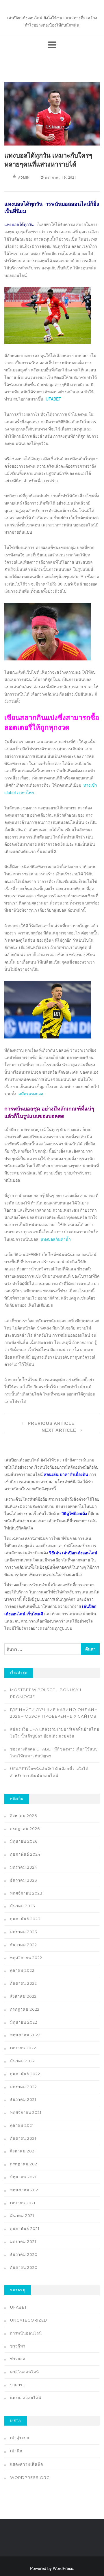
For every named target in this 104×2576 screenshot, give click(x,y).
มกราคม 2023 (24, 1932)
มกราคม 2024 (24, 1867)
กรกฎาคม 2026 (25, 1829)
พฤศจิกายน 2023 (26, 1893)
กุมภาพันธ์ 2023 (25, 1919)
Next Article (60, 1430)
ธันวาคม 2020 (24, 2254)
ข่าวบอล (18, 2359)
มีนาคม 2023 (23, 1906)
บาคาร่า (17, 2385)
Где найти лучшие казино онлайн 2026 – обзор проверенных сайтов (54, 1713)
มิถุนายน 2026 (24, 1841)
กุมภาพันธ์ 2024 (25, 1854)
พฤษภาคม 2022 (25, 2035)
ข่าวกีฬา (18, 2346)
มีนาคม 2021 (22, 2216)
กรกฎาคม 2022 (25, 2009)
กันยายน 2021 (23, 2138)
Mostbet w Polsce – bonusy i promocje (46, 1693)
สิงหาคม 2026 (24, 1816)
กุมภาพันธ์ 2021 (25, 2228)
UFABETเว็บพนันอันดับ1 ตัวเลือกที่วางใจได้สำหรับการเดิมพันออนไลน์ (49, 1772)
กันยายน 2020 (24, 2267)
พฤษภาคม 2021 (25, 2190)
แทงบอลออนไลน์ (26, 2398)
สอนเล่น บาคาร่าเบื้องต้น (66, 1474)
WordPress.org (30, 2477)
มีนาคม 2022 (23, 2061)
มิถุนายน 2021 (23, 2177)
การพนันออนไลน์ (26, 2333)
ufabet (18, 2307)
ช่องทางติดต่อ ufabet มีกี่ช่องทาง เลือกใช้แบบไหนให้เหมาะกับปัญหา (54, 1752)
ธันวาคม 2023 (24, 1880)
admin (24, 177)
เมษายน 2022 (23, 2048)
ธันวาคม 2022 (24, 1945)
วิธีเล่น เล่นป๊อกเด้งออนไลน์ (73, 1553)
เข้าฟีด (16, 2451)
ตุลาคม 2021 (22, 2125)
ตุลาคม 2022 (22, 1970)
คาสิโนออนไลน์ (25, 2372)
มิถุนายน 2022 (24, 2022)
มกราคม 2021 (23, 2241)
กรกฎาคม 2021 (24, 2164)
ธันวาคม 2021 (23, 2099)
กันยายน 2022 (24, 1983)
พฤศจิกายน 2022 (26, 1958)
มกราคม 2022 (24, 2087)
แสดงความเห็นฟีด (27, 2464)
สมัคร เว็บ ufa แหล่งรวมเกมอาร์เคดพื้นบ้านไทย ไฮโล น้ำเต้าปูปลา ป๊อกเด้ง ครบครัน (55, 1733)
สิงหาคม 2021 (23, 2151)
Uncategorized (29, 2320)
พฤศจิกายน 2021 (26, 2112)
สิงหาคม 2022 (23, 1996)
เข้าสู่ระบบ (20, 2438)
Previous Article (50, 1423)
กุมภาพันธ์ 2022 (25, 2074)
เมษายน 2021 (23, 2203)
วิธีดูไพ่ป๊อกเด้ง (74, 1513)
